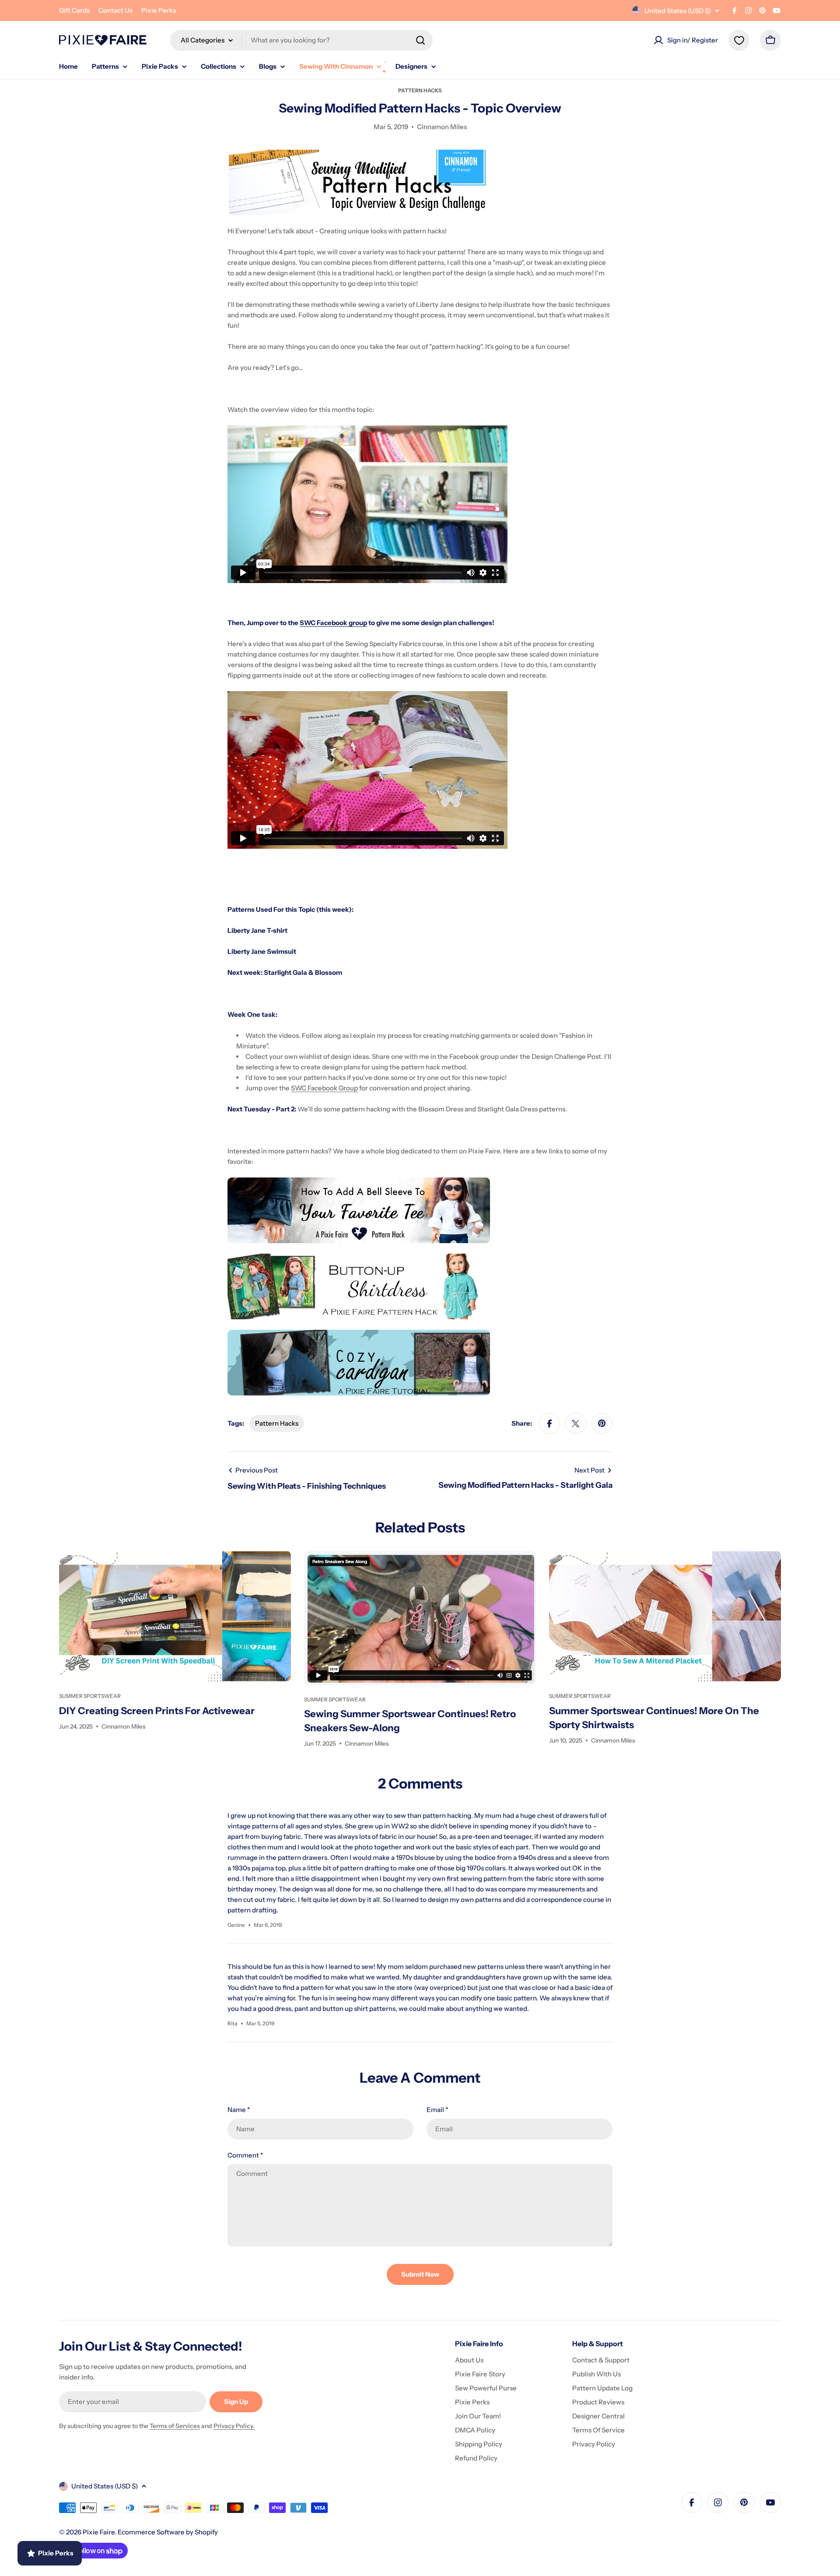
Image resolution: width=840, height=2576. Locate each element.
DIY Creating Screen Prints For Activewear (157, 1711)
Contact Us (115, 10)
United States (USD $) (678, 11)
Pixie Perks (159, 10)
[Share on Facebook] (549, 1423)
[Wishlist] (739, 40)
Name (239, 2110)
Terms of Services (175, 2426)
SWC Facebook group (333, 623)
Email (437, 2110)
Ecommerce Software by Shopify (168, 2532)
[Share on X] (576, 1423)
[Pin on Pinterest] (602, 1423)
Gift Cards (74, 10)
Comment (245, 2155)
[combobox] (301, 40)
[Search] (420, 40)
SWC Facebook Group (324, 1088)
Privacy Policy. (234, 2426)
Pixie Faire (99, 2532)
